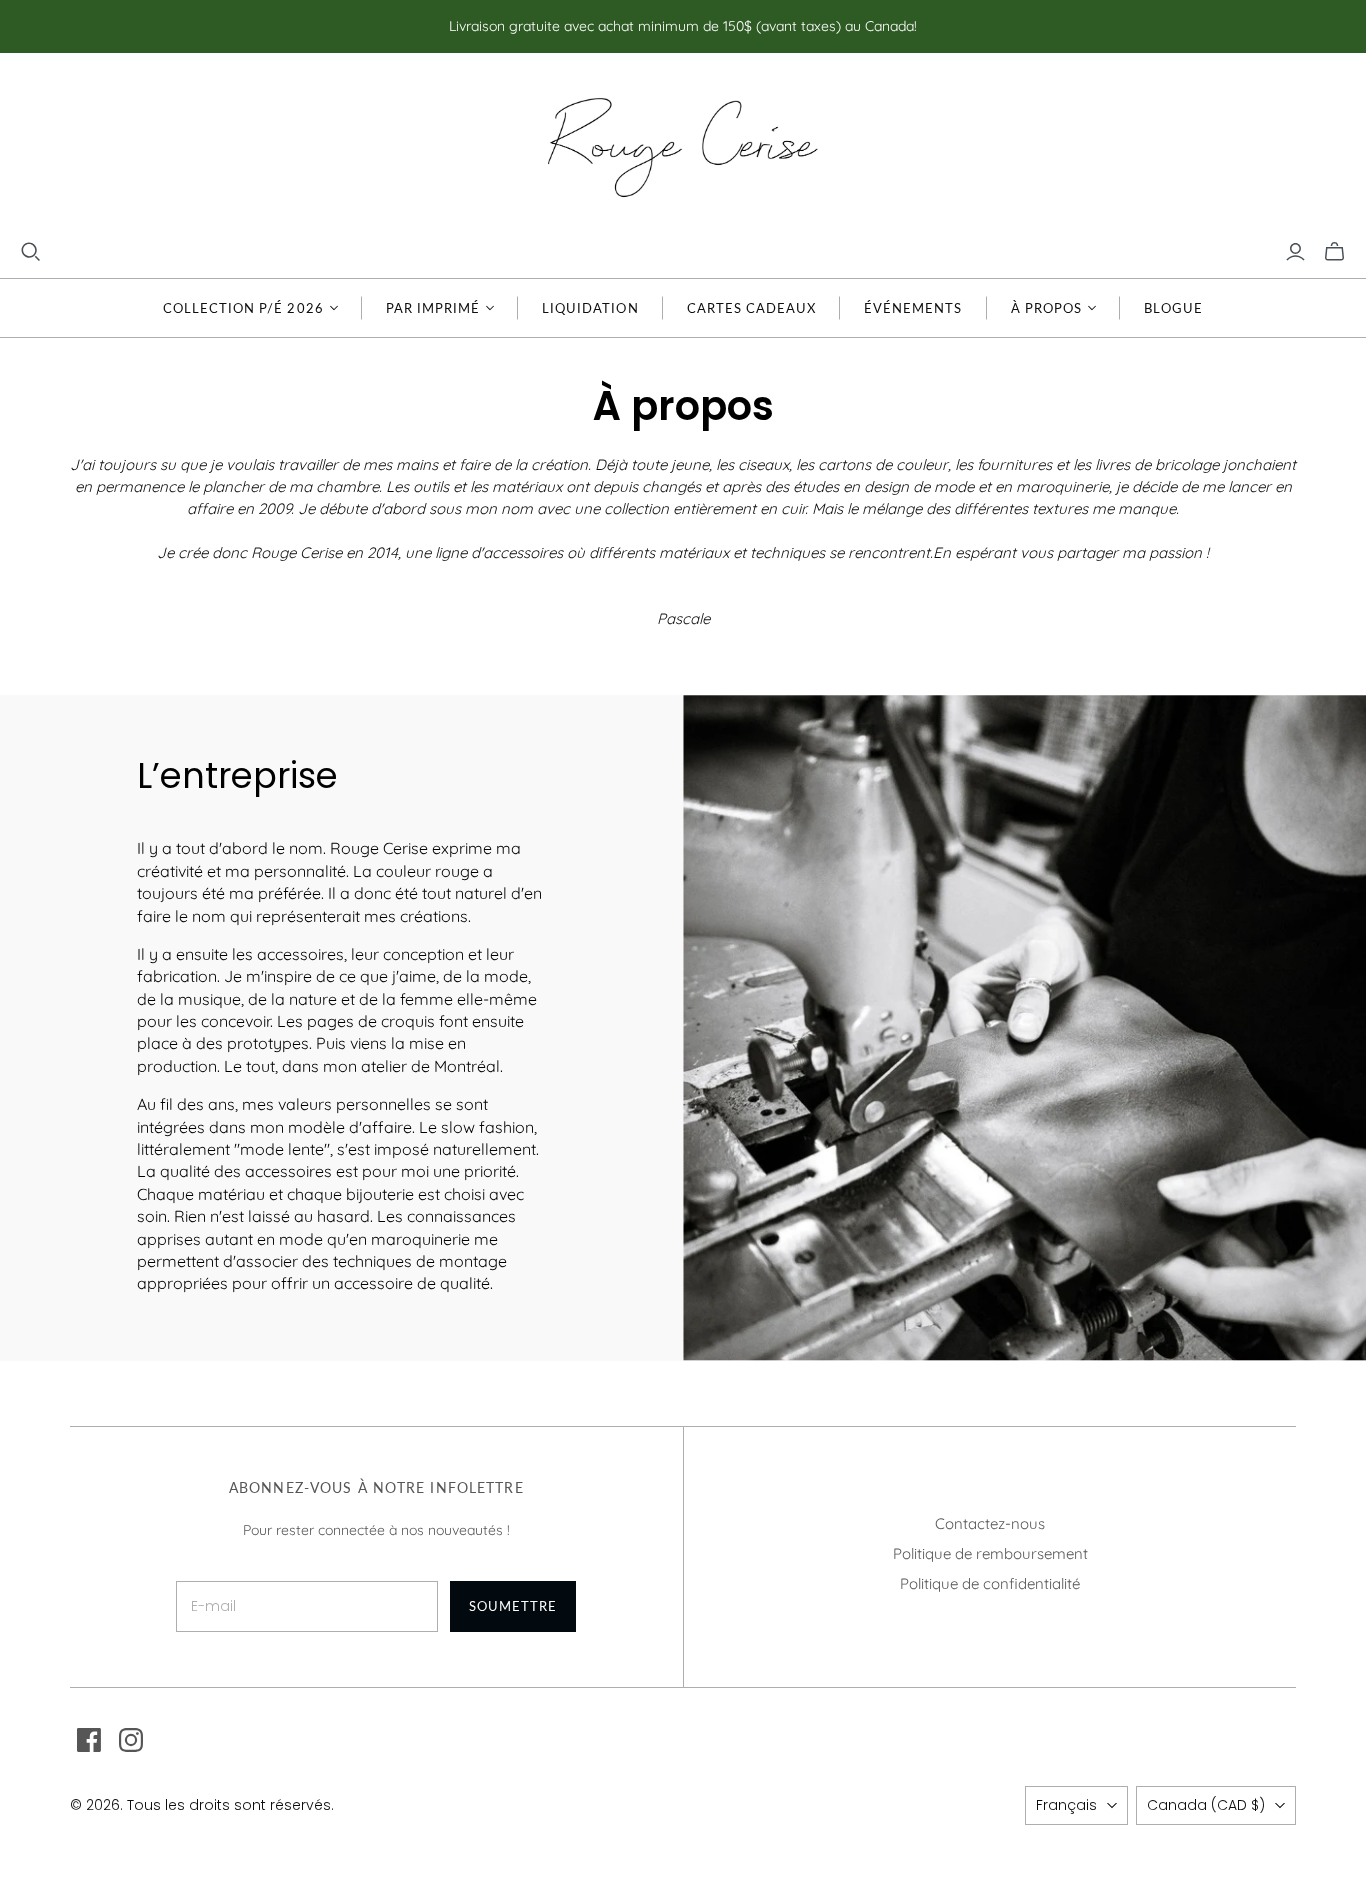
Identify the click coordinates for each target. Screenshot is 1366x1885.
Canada (1206, 1805)
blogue (1173, 308)
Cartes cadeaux (752, 308)
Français (1066, 1805)
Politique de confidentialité (990, 1583)
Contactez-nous (990, 1523)
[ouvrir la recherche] (31, 252)
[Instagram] (131, 1740)
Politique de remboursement (990, 1553)
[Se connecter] (1295, 252)
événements (913, 308)
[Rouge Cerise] (683, 147)
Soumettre (513, 1606)
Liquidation (590, 308)
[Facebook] (89, 1740)
